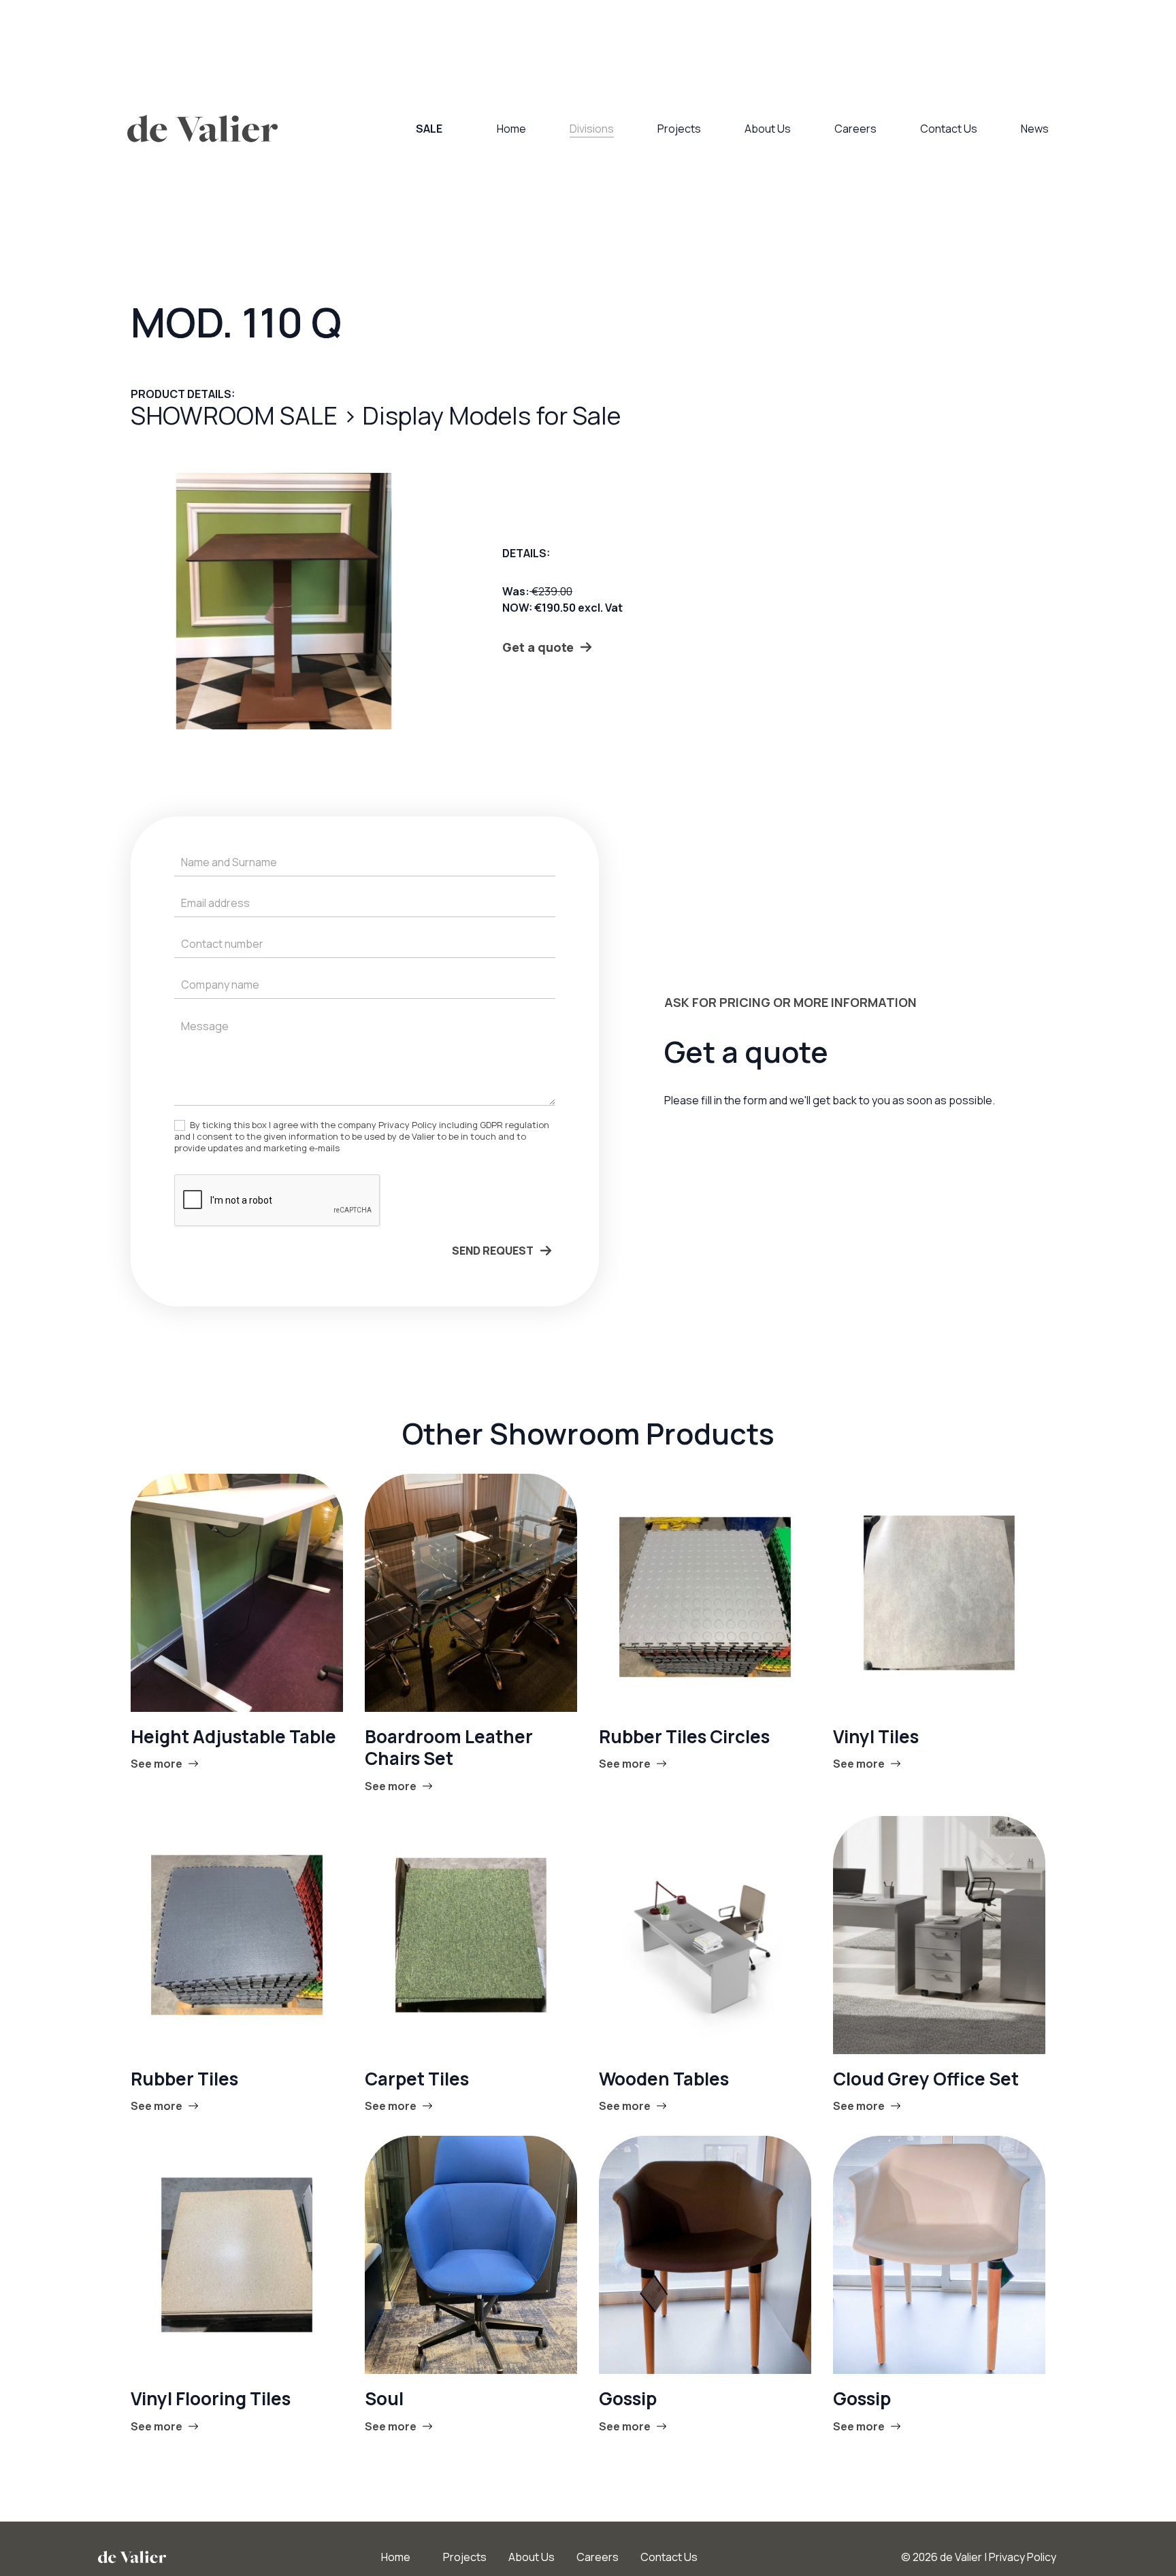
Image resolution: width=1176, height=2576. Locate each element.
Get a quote (538, 647)
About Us (768, 129)
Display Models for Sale (491, 415)
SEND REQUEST (493, 1251)
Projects (679, 129)
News (1035, 129)
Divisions (592, 129)
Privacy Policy (1023, 2557)
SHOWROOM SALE (236, 415)
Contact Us (949, 129)
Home (511, 129)
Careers (855, 129)
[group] (284, 601)
